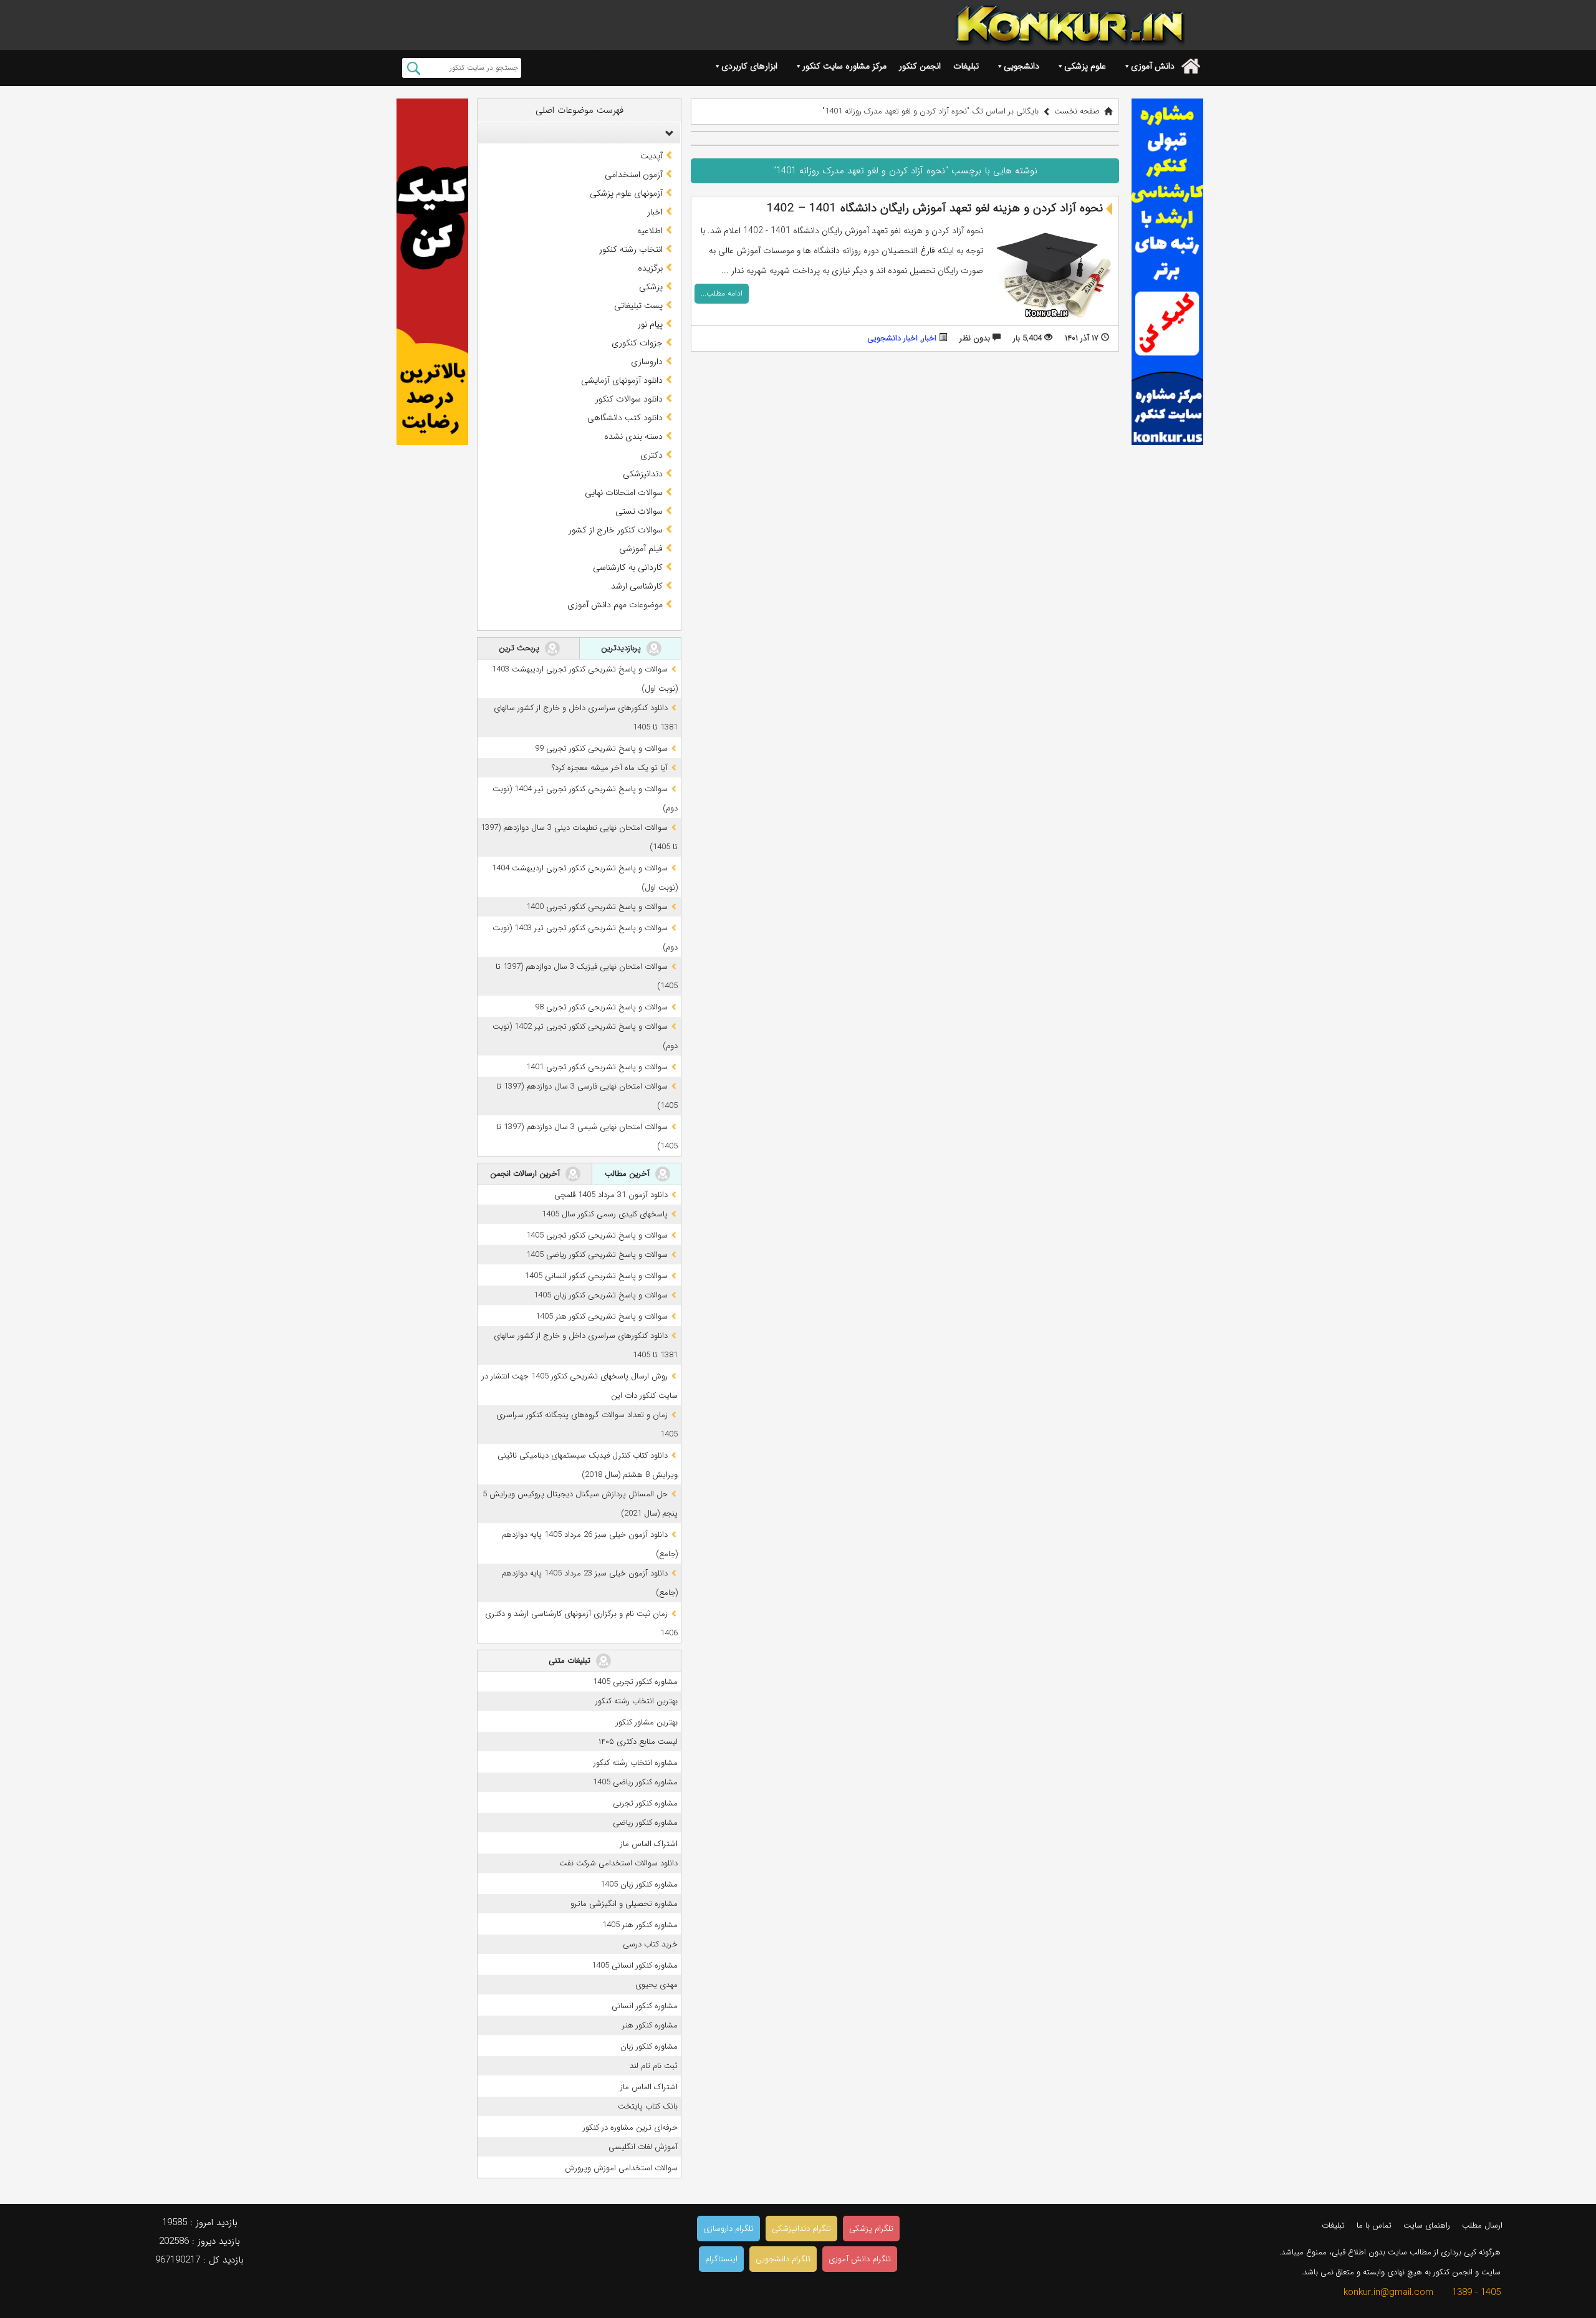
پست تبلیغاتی (638, 305)
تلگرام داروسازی (728, 2229)
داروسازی (647, 362)
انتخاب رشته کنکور (631, 249)
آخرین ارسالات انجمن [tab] (526, 1174)
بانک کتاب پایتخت (648, 2106)
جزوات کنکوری (637, 343)
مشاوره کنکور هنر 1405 (640, 1925)
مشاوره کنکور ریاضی (645, 1823)
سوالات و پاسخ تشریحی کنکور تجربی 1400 (597, 907)
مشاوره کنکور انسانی (645, 2006)
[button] (666, 133)
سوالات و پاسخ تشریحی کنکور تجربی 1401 (597, 1067)
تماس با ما (1374, 2225)
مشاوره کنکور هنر (650, 2025)
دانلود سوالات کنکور (629, 399)
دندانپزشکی (643, 474)
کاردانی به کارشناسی (628, 567)
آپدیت (651, 156)
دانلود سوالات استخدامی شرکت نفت (618, 1863)
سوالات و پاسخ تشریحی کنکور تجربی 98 (601, 1007)
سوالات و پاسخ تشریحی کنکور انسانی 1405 (596, 1276)
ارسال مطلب (1482, 2225)
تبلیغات (966, 66)
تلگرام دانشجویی (783, 2259)
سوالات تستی (639, 511)
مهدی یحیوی (656, 1985)
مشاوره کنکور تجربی (645, 1803)
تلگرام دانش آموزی (860, 2259)
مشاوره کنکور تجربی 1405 (635, 1682)
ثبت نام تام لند (654, 2066)
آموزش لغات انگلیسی (643, 2147)
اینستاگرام (721, 2259)
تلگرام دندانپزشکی (801, 2229)
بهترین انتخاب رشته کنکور (637, 1701)
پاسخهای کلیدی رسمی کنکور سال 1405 (605, 1214)
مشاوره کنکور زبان (649, 2046)
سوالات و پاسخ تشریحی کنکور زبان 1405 (601, 1295)
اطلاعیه (650, 231)
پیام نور (650, 324)
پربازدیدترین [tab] (622, 648)
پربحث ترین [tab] (520, 648)
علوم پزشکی (1085, 66)
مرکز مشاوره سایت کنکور (844, 66)
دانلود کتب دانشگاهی (625, 418)
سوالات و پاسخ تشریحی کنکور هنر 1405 (602, 1316)
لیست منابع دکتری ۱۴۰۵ (638, 1742)
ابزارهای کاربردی (749, 66)
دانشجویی (1022, 66)
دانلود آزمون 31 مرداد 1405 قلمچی (611, 1195)
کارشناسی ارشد (637, 586)
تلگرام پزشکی (871, 2229)
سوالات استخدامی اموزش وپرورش (621, 2168)
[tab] (579, 133)
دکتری (651, 455)
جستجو (414, 68)
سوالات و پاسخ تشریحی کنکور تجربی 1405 (597, 1235)
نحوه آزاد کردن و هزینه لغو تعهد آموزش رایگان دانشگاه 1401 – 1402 (935, 208)
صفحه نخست (1077, 111)
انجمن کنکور (920, 66)
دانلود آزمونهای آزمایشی (622, 380)
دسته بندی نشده (633, 436)
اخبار (929, 338)
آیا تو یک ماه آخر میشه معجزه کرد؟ (610, 768)
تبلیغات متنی (571, 1661)
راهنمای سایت (1427, 2225)
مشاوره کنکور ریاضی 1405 (635, 1782)
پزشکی (651, 287)
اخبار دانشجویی (892, 338)
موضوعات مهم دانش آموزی (615, 605)
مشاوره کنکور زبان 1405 (639, 1884)
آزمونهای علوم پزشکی (626, 193)
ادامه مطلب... (722, 293)
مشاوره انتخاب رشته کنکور (636, 1763)
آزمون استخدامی (634, 175)
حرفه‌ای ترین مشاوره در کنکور (630, 2128)
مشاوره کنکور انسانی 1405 (635, 1965)
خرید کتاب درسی (650, 1944)
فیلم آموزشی (641, 549)
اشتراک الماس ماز (649, 1844)
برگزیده (650, 268)
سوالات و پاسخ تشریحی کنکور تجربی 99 (601, 748)
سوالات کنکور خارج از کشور (616, 530)
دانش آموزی (1153, 66)
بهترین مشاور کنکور (647, 1722)
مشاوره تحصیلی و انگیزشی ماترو (624, 1904)
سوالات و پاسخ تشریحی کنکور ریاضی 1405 (597, 1255)
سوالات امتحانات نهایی (624, 493)
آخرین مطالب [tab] (628, 1174)
